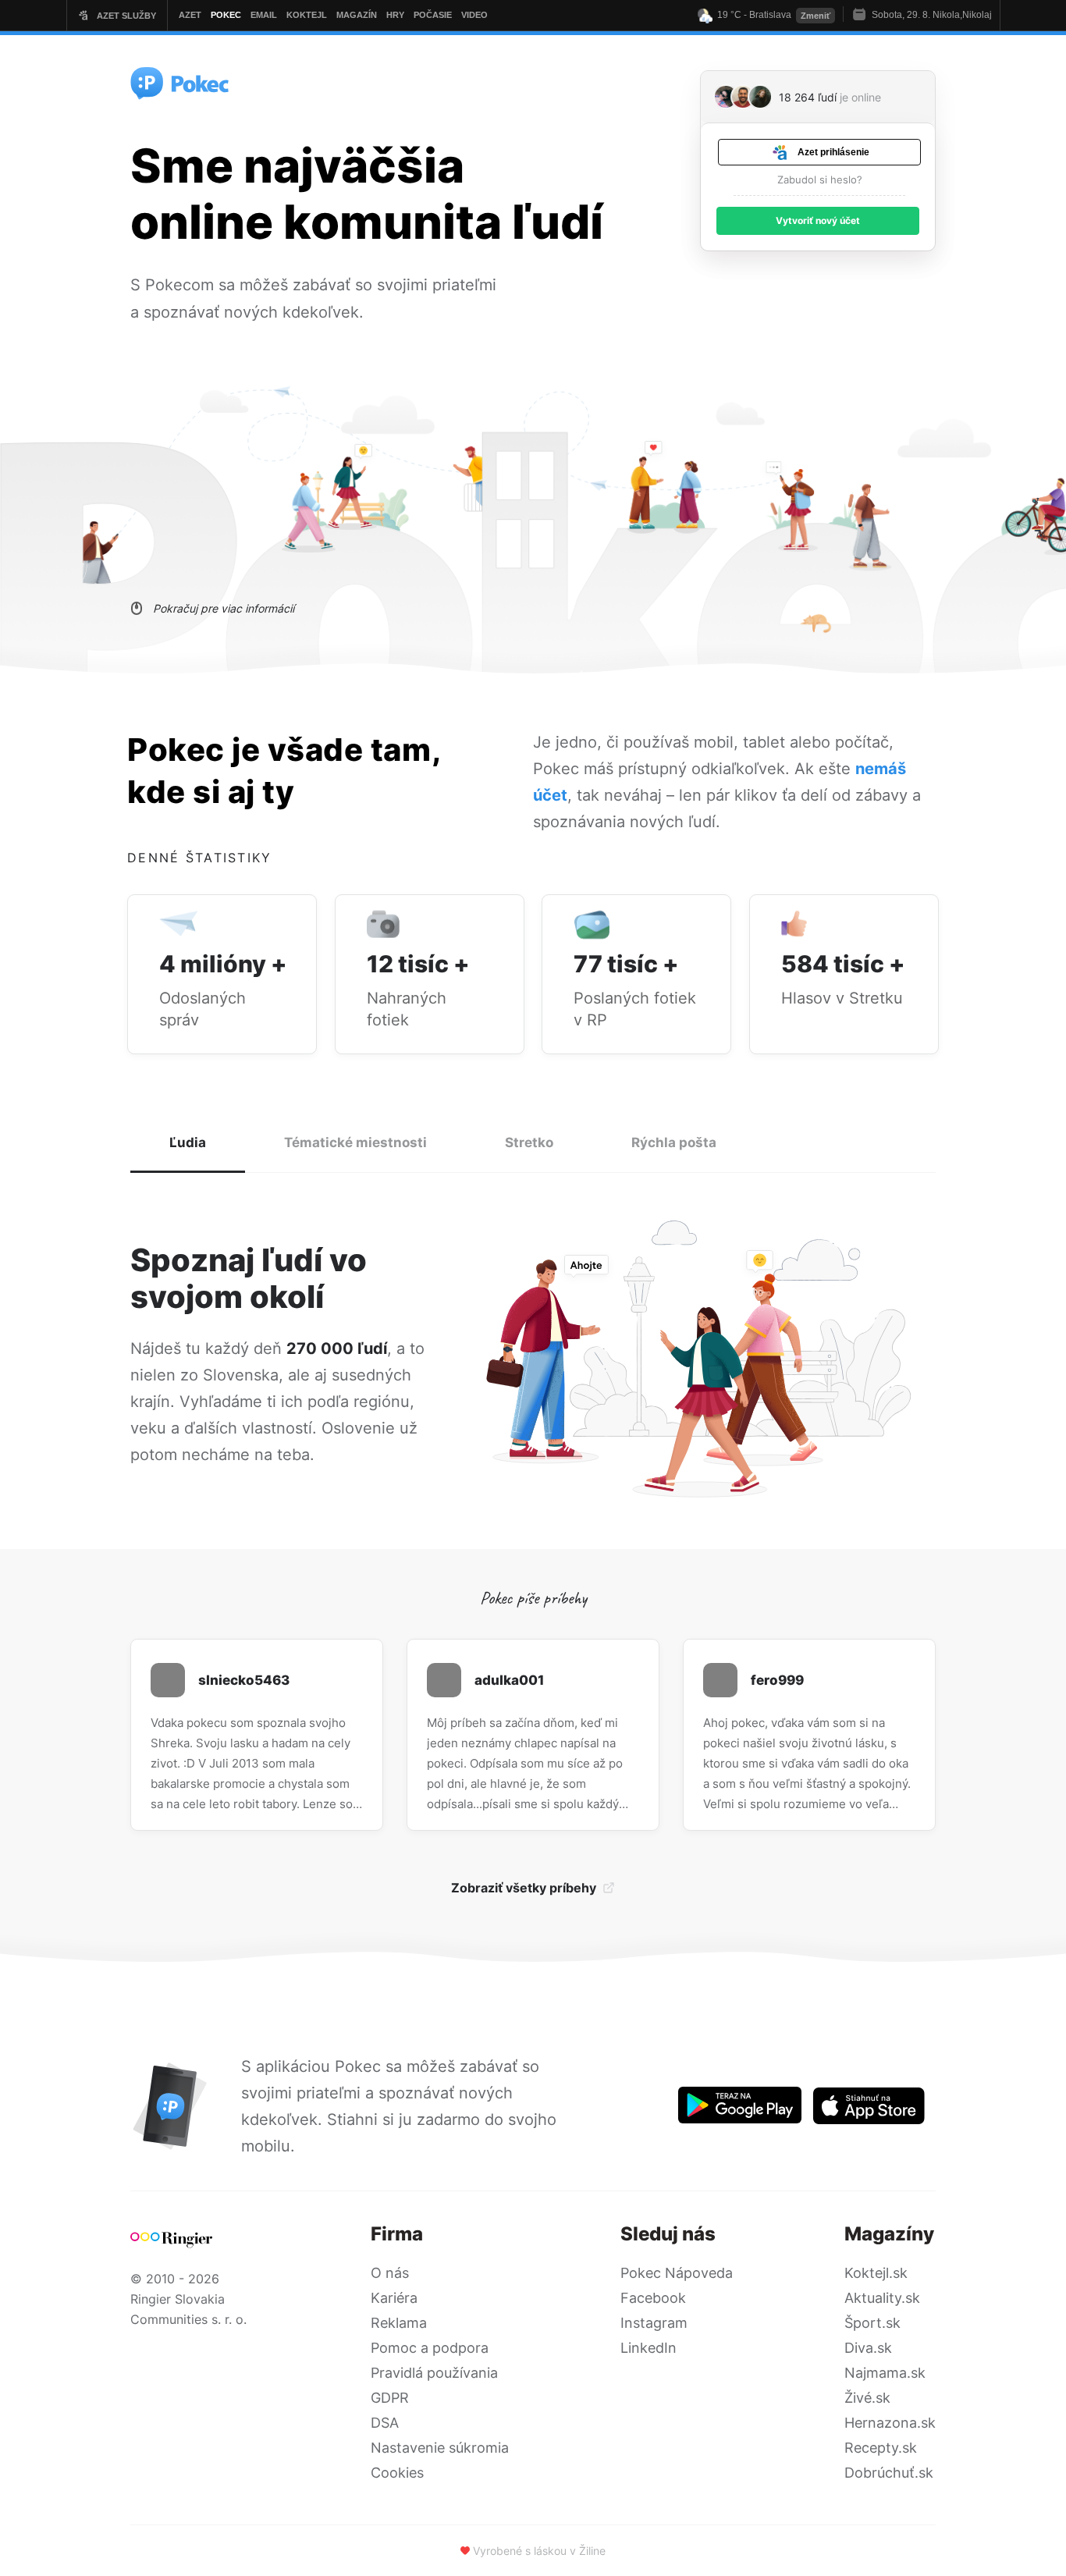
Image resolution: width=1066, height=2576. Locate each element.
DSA (385, 2423)
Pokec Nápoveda (677, 2273)
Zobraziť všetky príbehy (524, 1888)
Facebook (653, 2298)
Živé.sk (867, 2398)
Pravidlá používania (434, 2373)
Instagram (654, 2323)
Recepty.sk (881, 2448)
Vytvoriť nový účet (818, 220)
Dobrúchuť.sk (889, 2473)
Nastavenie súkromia (440, 2448)
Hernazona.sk (890, 2423)
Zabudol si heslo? (820, 179)
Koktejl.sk (876, 2273)
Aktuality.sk (882, 2298)
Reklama (399, 2323)
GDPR (390, 2398)
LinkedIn (648, 2348)
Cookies (397, 2473)
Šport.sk (872, 2323)
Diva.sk (868, 2348)
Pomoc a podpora (430, 2348)
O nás (390, 2273)
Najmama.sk (885, 2373)
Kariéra (394, 2298)
